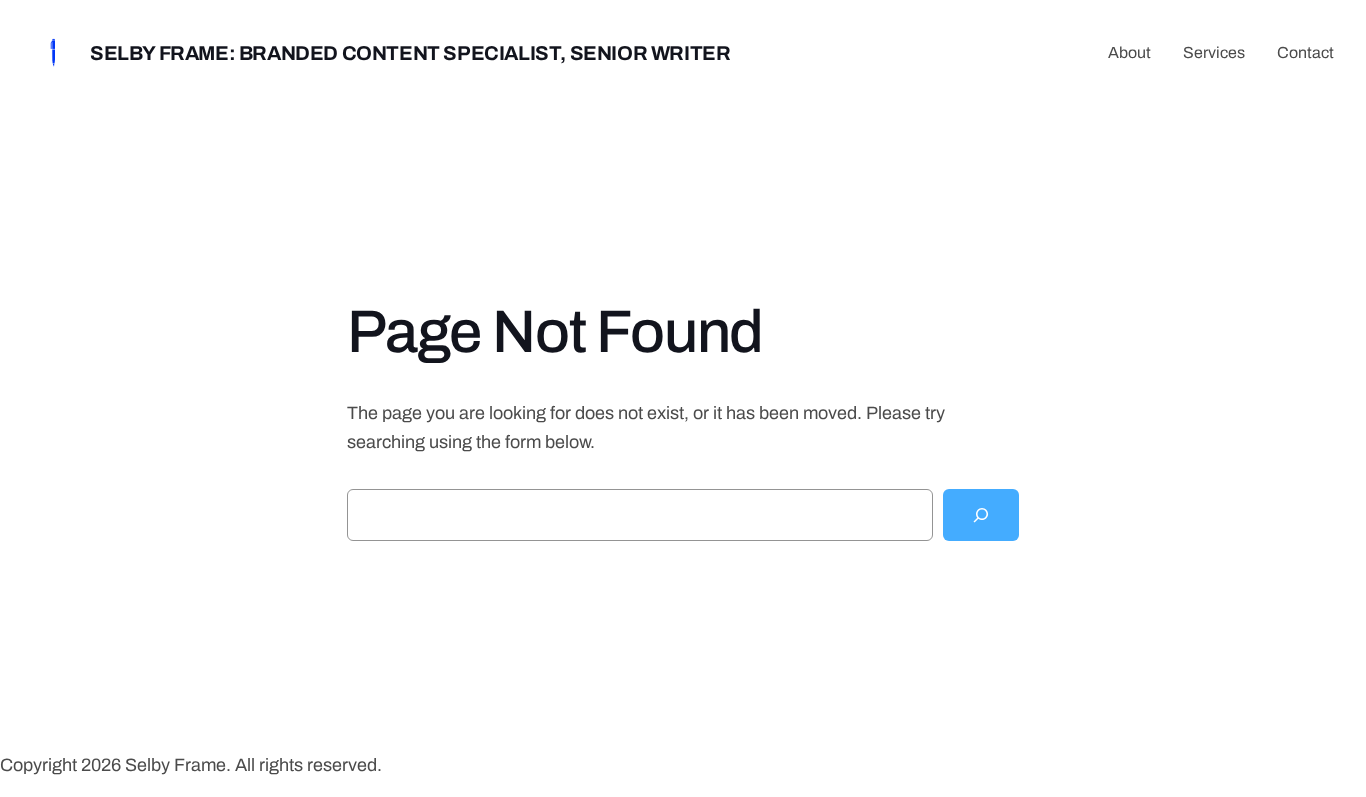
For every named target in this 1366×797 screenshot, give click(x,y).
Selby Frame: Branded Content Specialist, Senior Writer (410, 53)
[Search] (981, 515)
